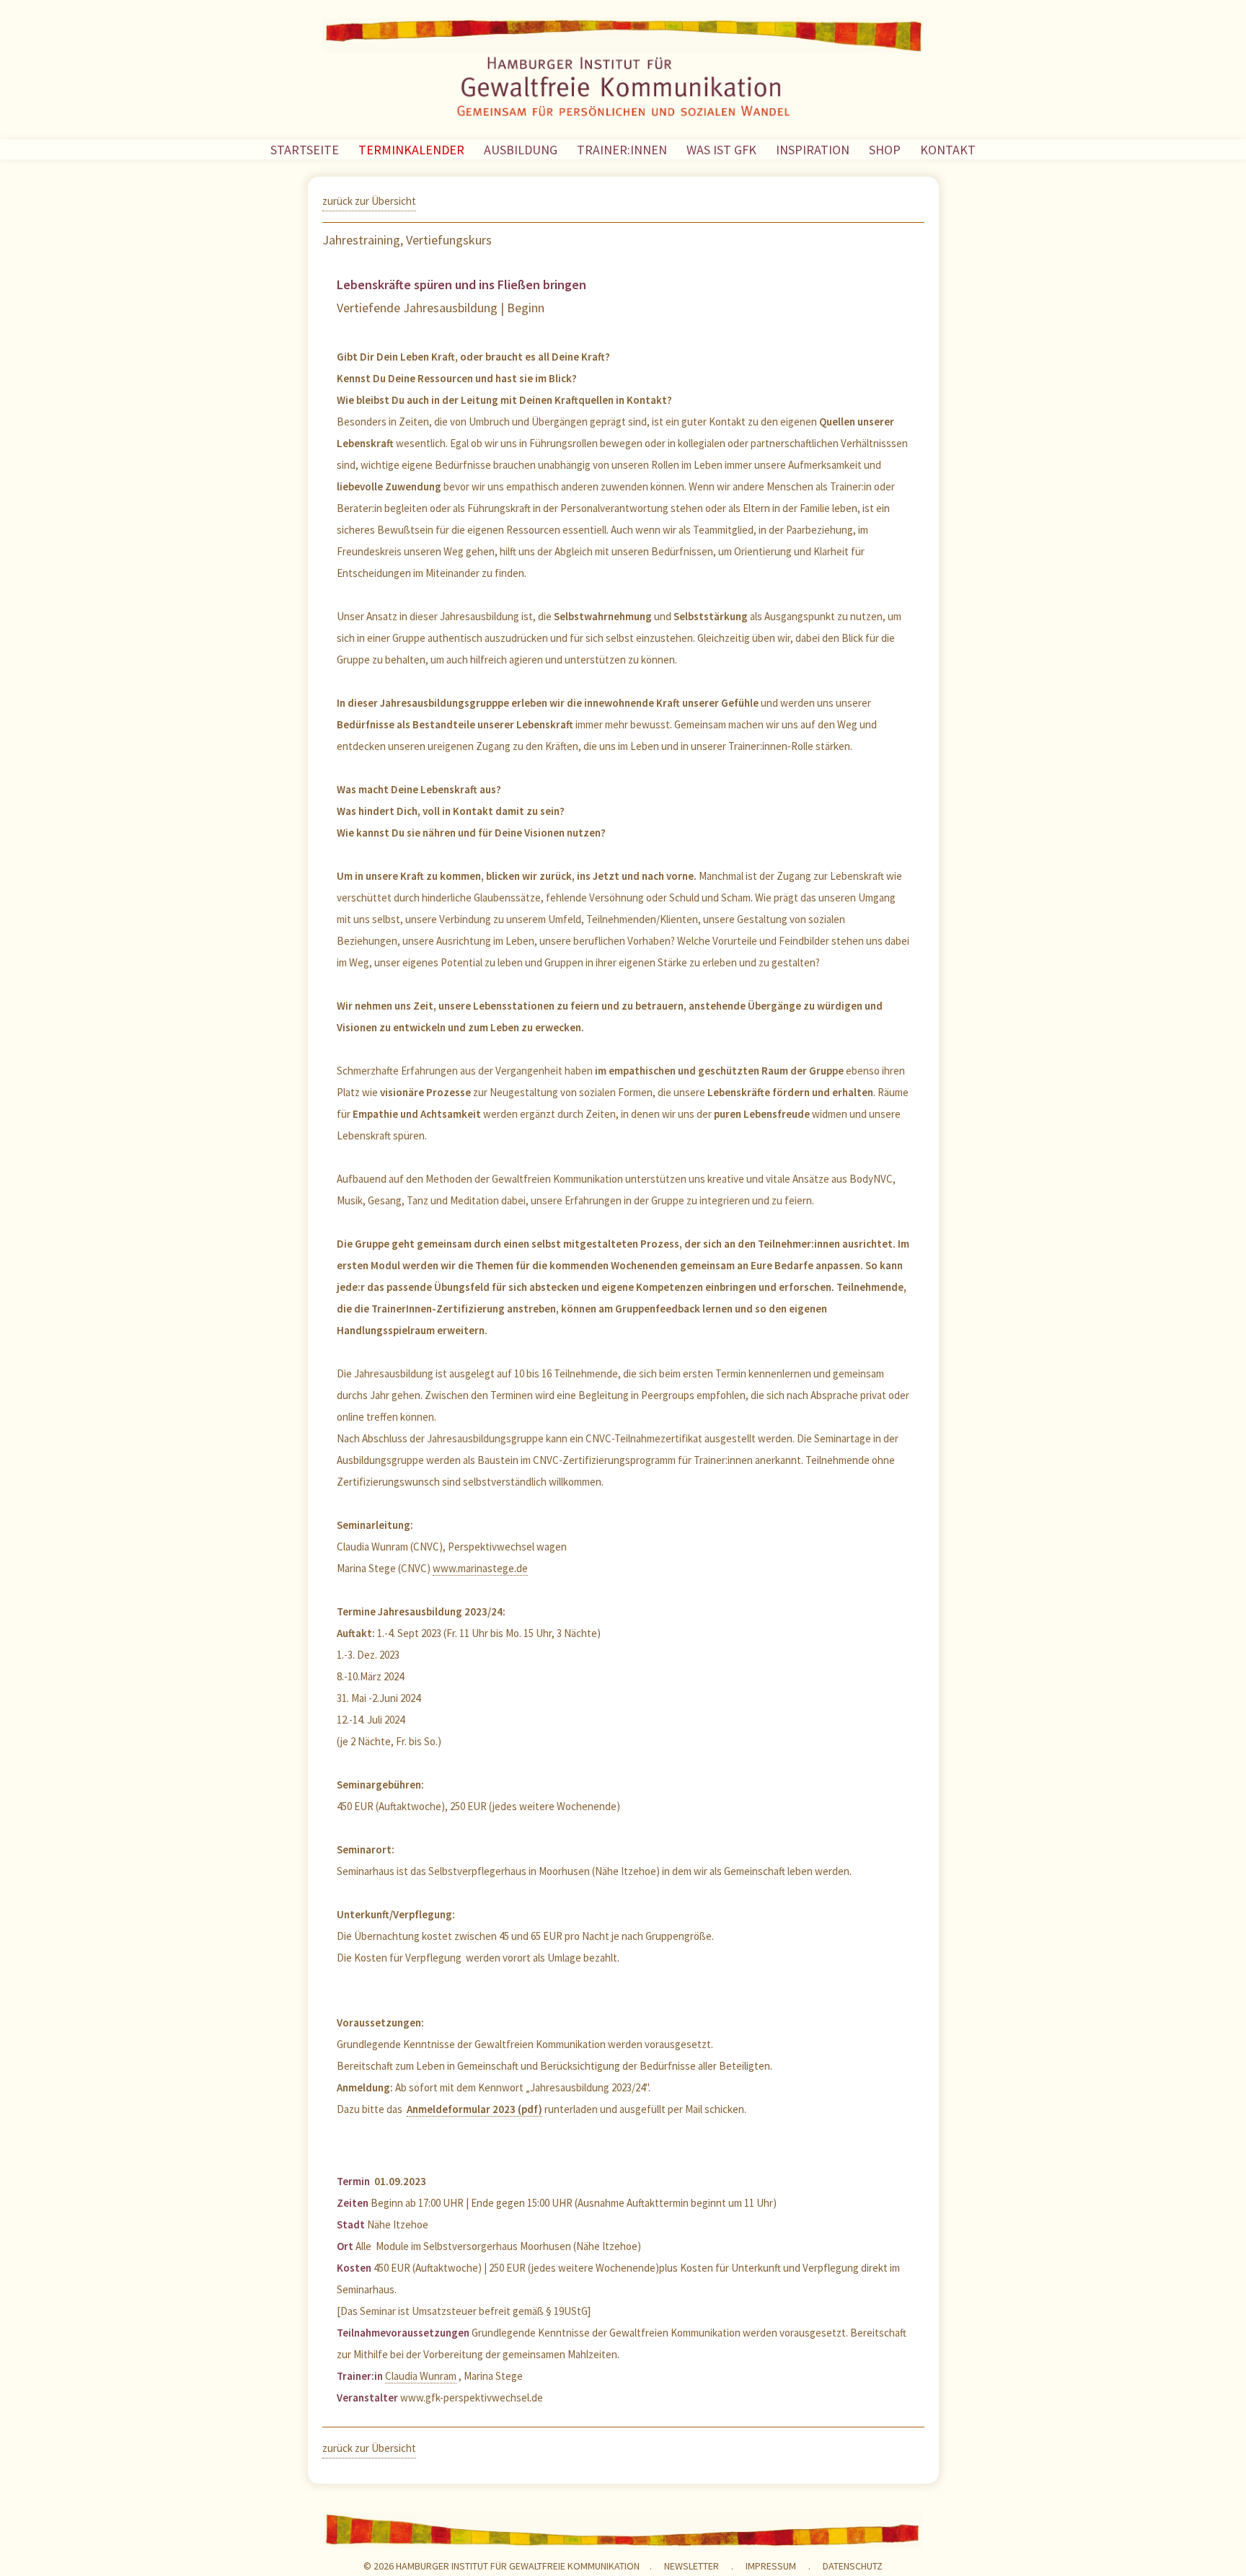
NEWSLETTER (692, 2566)
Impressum (771, 2566)
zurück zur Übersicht (369, 201)
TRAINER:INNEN (622, 150)
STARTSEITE (305, 150)
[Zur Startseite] (623, 89)
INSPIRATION (813, 150)
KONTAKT (948, 150)
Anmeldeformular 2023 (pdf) (474, 2109)
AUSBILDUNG (521, 150)
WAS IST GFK (721, 150)
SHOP (885, 150)
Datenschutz (853, 2566)
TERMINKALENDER (411, 150)
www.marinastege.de (480, 1568)
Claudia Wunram (421, 2376)
